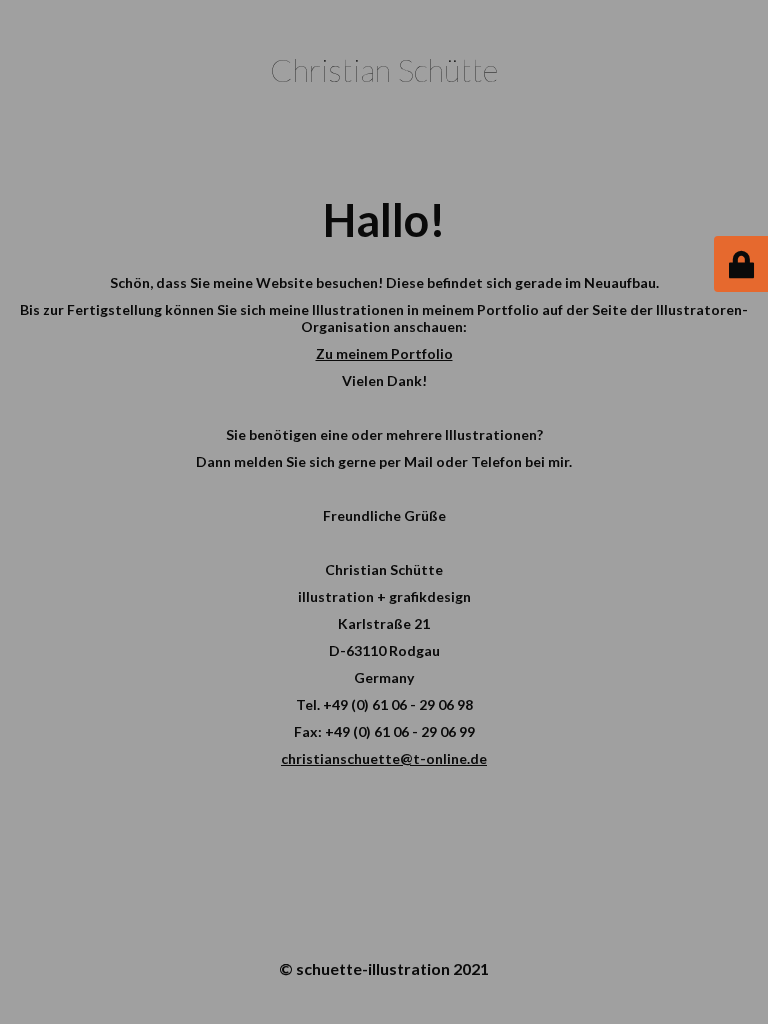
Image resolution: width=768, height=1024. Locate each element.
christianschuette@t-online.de (384, 758)
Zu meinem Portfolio (384, 353)
